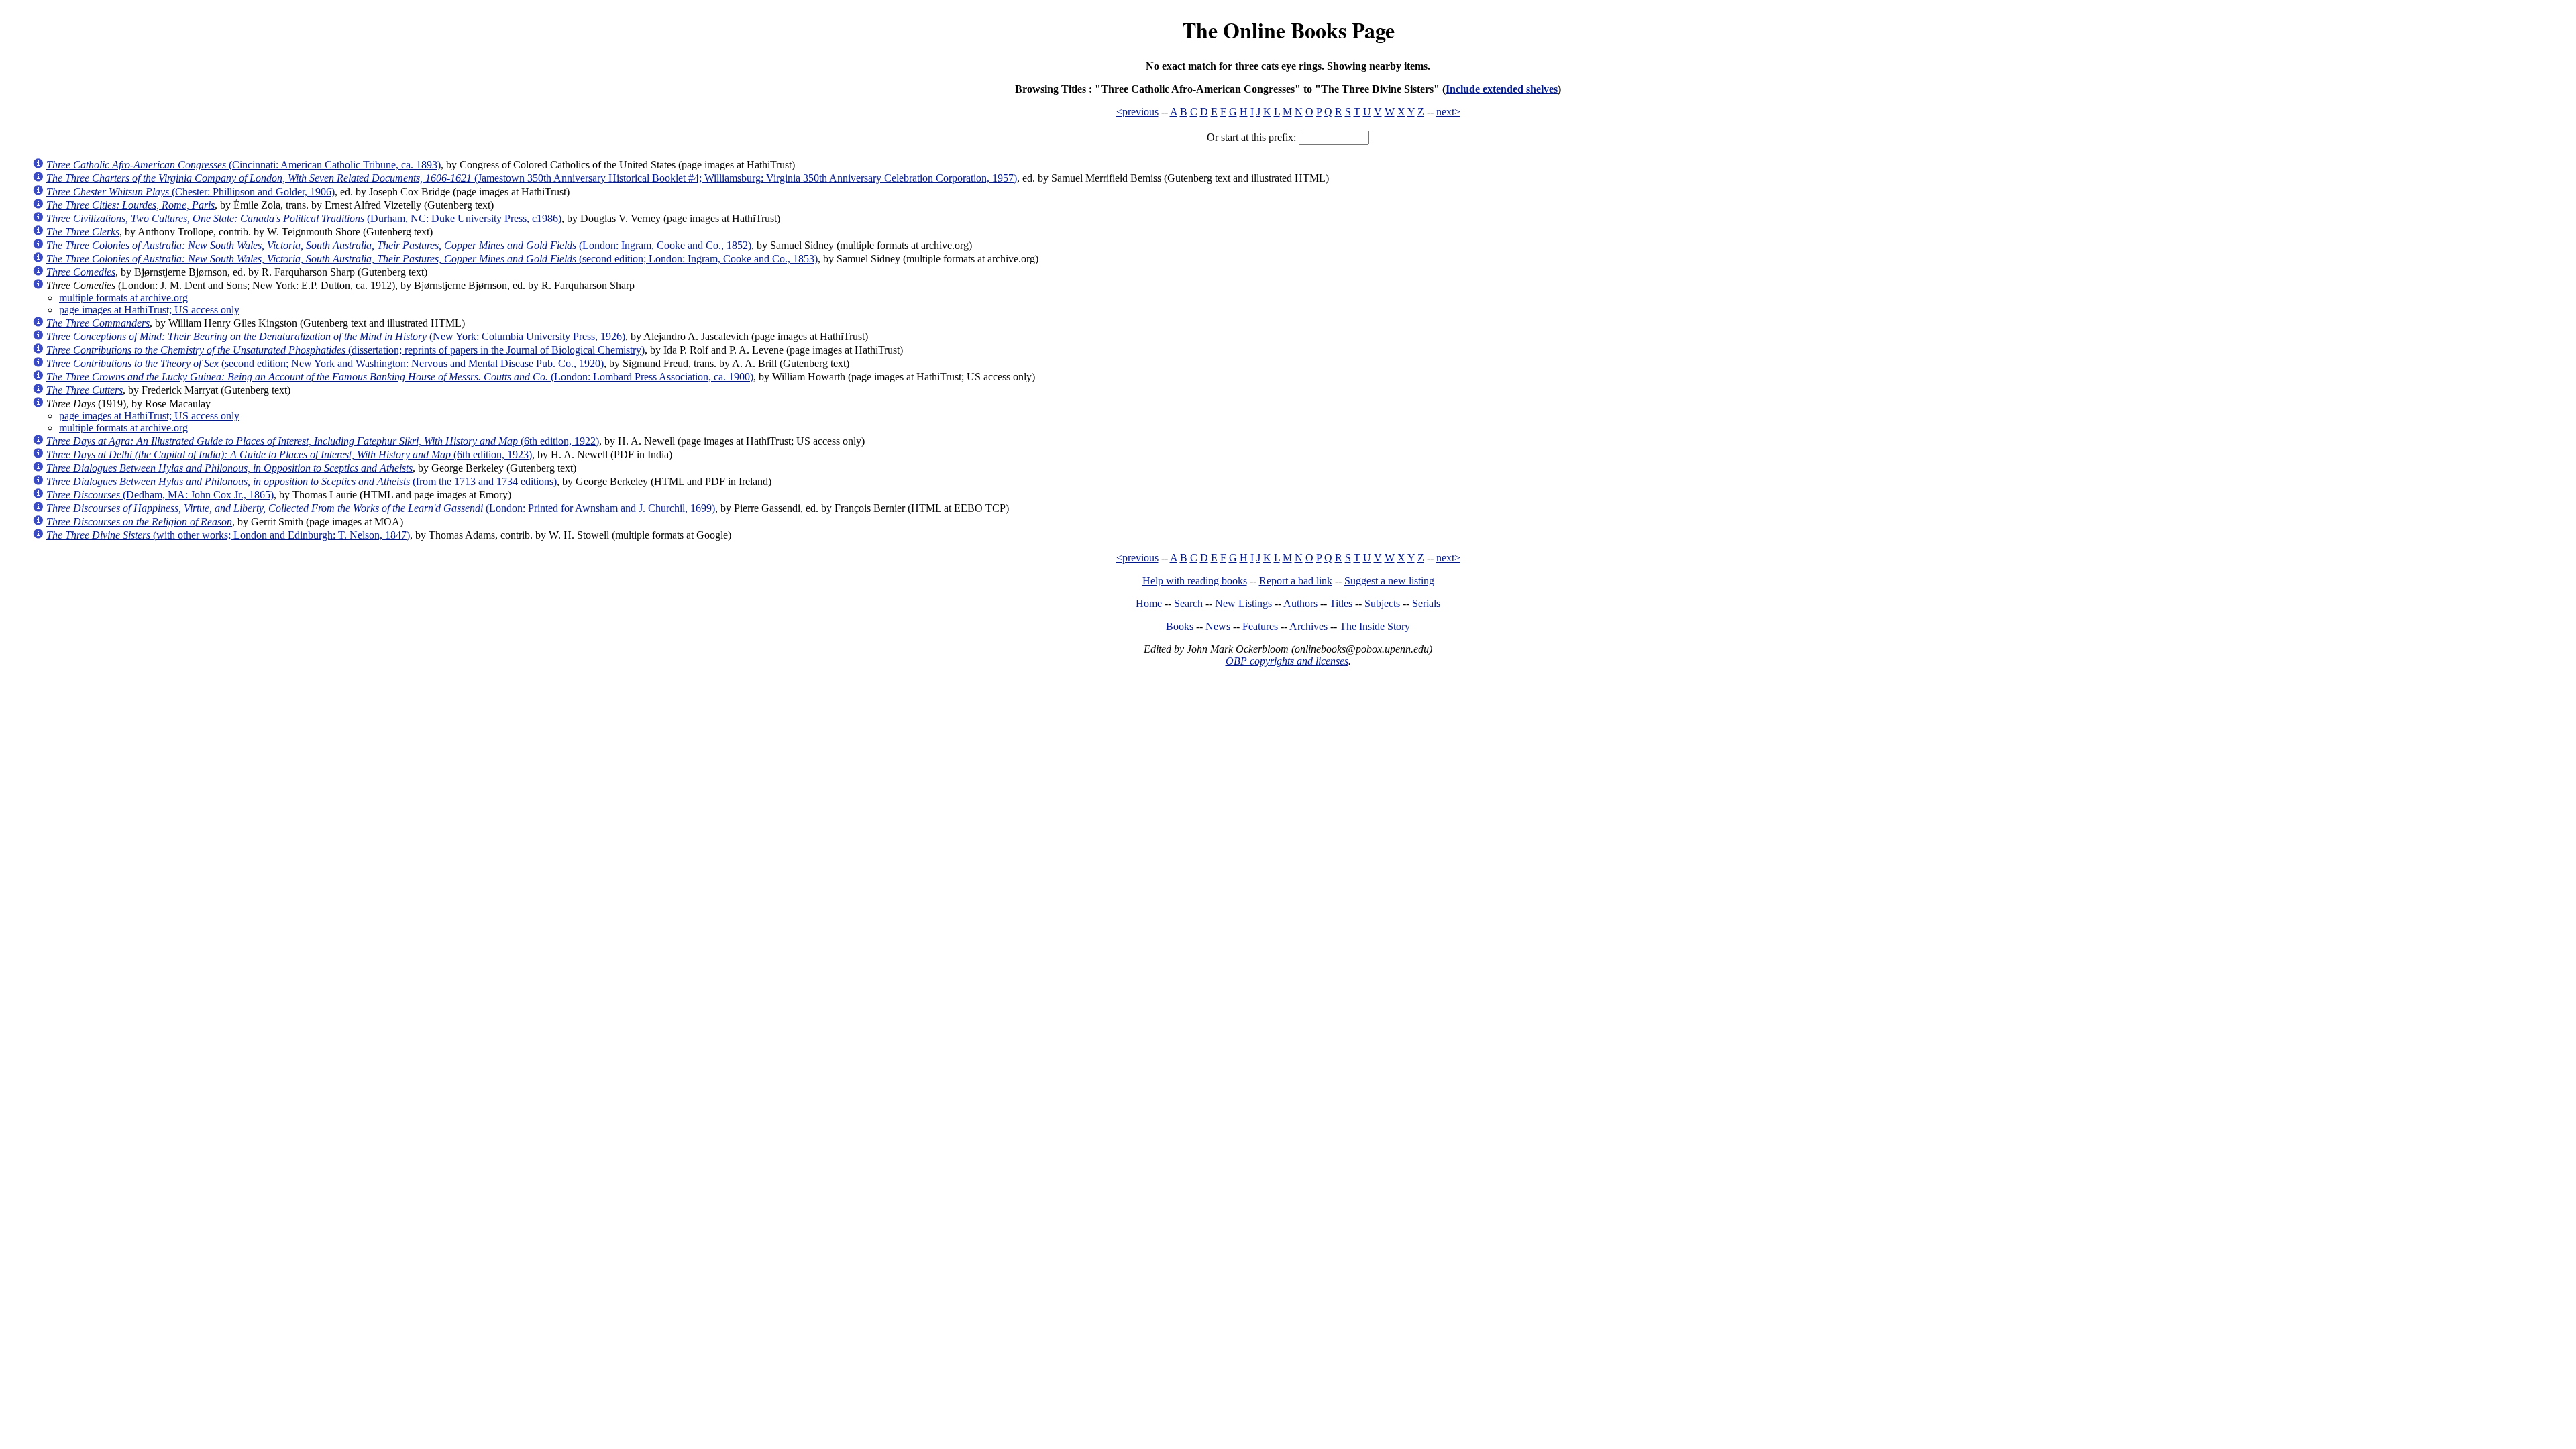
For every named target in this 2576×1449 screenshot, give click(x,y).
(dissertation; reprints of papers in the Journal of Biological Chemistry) (345, 350)
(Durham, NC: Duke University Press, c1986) (304, 218)
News (1218, 626)
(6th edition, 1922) (323, 441)
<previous (1137, 112)
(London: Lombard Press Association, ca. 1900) (400, 377)
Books (1180, 626)
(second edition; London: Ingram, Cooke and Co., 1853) (432, 259)
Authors (1300, 603)
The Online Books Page (1288, 30)
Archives (1308, 626)
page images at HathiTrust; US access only (149, 310)
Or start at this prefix (1250, 137)
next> (1448, 112)
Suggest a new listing (1389, 581)
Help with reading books (1195, 581)
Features (1260, 626)
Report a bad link (1296, 581)
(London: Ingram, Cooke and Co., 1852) (399, 245)
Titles (1341, 603)
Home (1149, 603)
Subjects (1382, 603)
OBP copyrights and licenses (1287, 661)
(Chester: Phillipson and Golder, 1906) (191, 192)
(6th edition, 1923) (289, 454)
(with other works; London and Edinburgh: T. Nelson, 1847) (228, 535)
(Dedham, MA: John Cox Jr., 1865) (160, 495)
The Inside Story (1375, 626)
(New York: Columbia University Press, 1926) (336, 336)
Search (1188, 603)
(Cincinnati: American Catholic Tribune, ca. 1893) (244, 165)
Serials (1426, 603)
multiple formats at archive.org (123, 298)
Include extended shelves (1502, 89)
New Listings (1243, 603)
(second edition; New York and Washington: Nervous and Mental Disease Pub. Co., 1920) (325, 363)
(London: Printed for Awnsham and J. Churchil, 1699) (381, 508)
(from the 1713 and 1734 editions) (302, 481)
